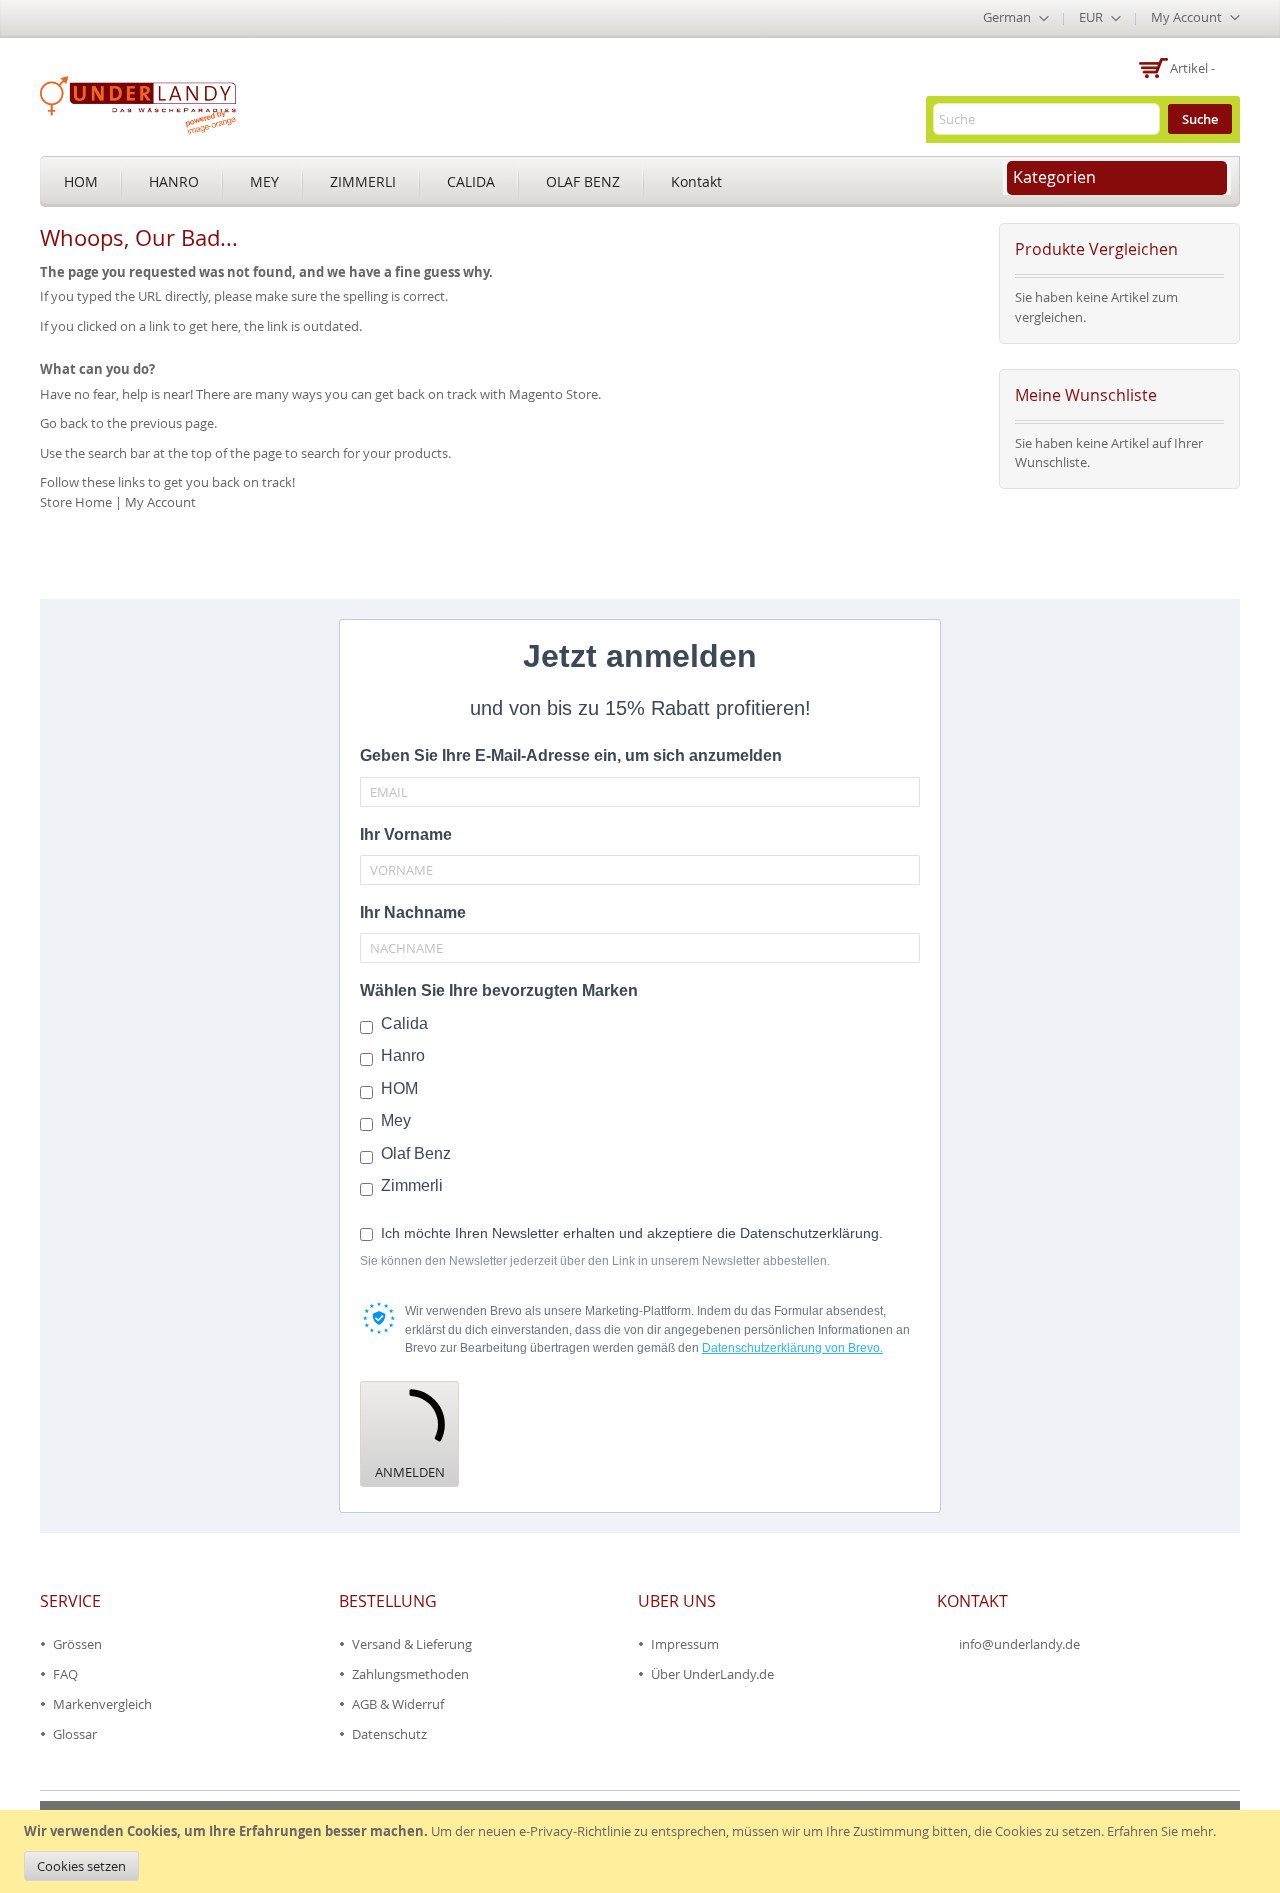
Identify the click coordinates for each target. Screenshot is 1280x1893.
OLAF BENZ (583, 181)
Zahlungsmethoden (410, 1674)
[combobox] (1046, 119)
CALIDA (471, 181)
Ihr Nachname (413, 912)
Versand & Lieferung (412, 1644)
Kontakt (696, 181)
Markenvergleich (102, 1704)
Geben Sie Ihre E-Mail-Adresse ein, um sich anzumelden (571, 755)
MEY (264, 181)
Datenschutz (389, 1734)
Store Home (76, 502)
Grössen (77, 1644)
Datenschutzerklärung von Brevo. (792, 1348)
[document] (642, 1851)
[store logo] (138, 104)
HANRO (174, 181)
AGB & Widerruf (398, 1704)
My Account (160, 502)
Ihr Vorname (406, 834)
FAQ (65, 1674)
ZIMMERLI (363, 181)
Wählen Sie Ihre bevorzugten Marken (499, 990)
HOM (81, 181)
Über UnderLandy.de (712, 1674)
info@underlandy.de (1019, 1644)
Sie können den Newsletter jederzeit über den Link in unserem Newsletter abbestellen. (595, 1261)
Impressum (685, 1644)
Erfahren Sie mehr (1160, 1831)
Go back (64, 423)
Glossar (75, 1734)
